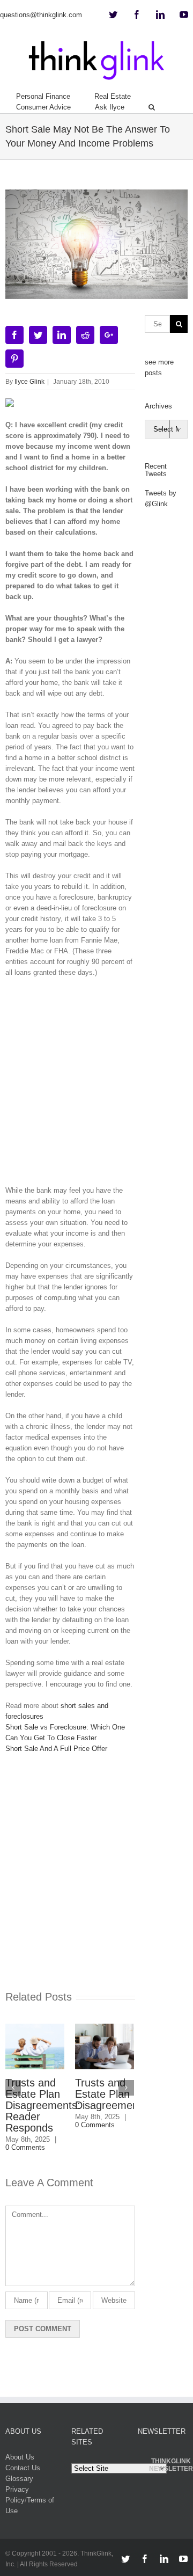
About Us (20, 2457)
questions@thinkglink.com (41, 15)
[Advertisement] (96, 1085)
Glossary (19, 2479)
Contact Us (23, 2468)
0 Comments (84, 2125)
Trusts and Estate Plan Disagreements (100, 2094)
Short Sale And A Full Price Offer (56, 1749)
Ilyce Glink (29, 382)
